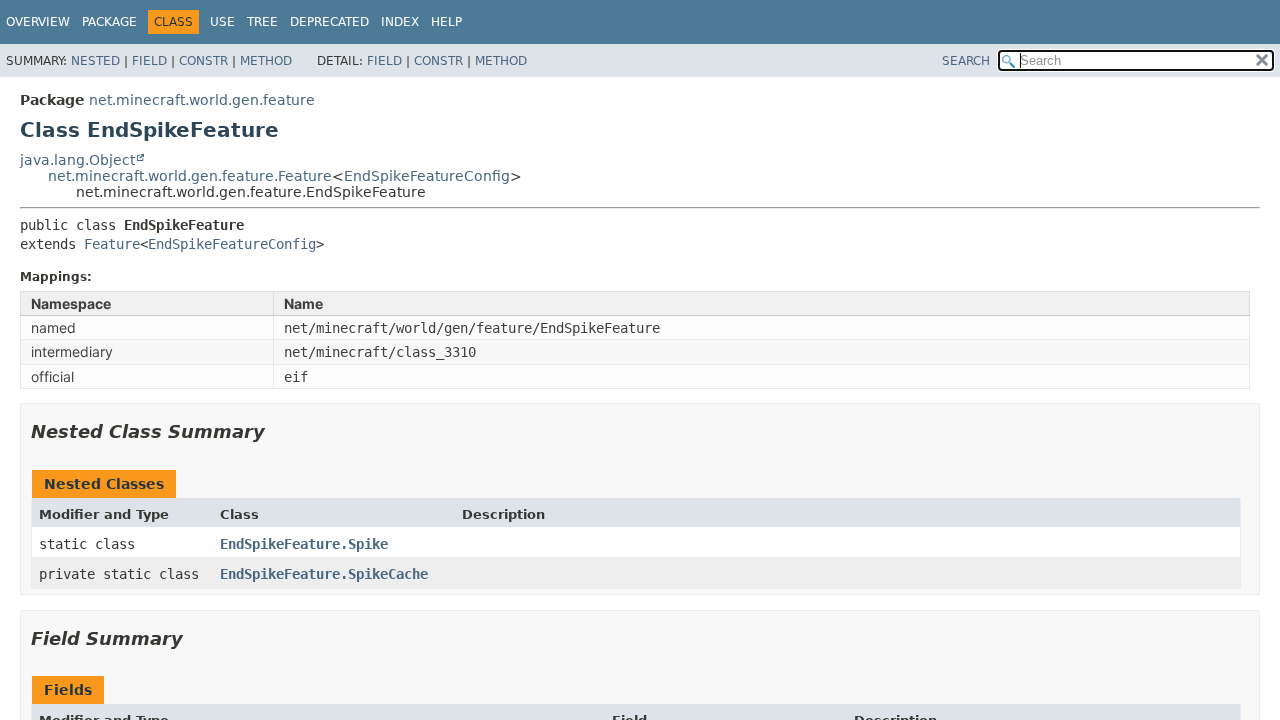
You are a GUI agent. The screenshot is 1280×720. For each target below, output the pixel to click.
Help (446, 22)
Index (400, 22)
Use (222, 22)
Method (266, 61)
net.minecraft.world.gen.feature (202, 100)
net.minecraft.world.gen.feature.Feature (190, 176)
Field (149, 61)
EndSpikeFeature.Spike (304, 544)
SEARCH (966, 61)
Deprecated (329, 22)
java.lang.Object (77, 160)
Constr (203, 61)
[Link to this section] (279, 431)
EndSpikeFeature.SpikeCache (324, 574)
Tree (262, 22)
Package (109, 22)
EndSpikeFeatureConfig (427, 176)
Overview (38, 22)
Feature (112, 244)
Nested (95, 61)
